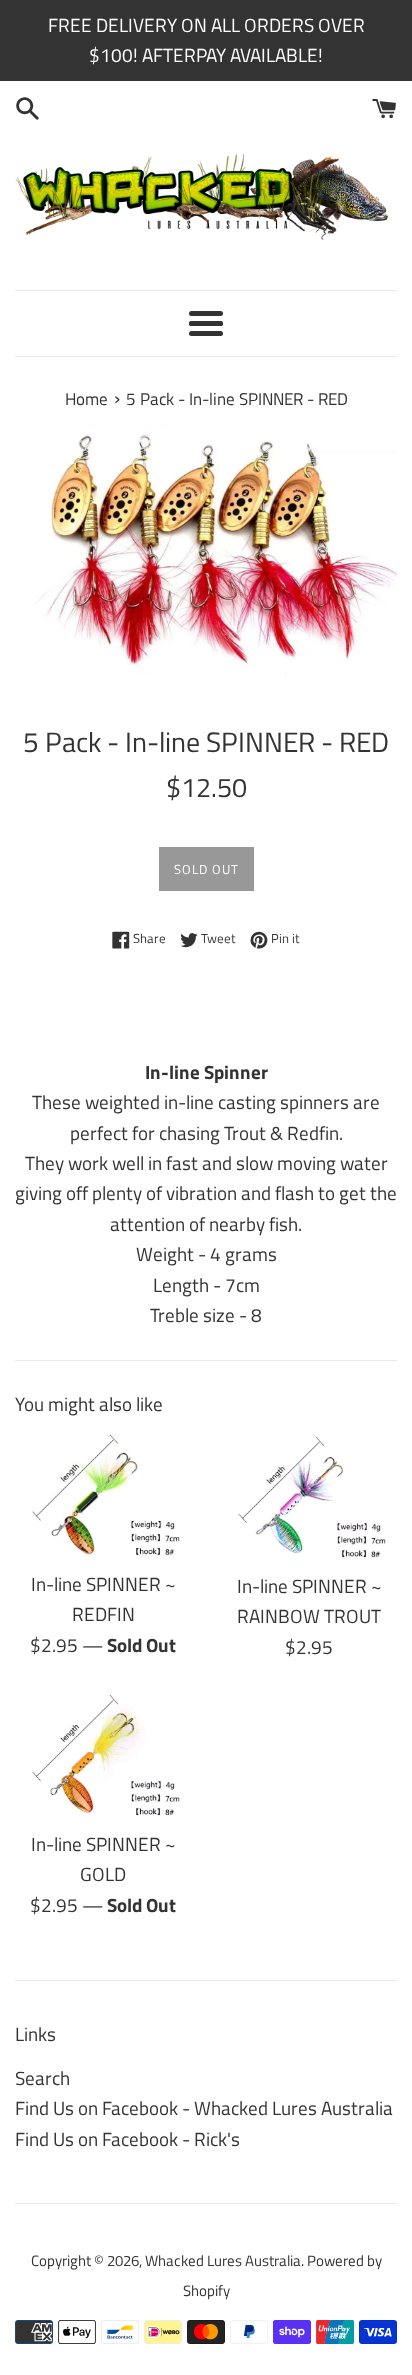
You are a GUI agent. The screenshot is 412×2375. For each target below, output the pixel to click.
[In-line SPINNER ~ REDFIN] (103, 1496)
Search (42, 2077)
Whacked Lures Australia (223, 2260)
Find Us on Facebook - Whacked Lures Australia (204, 2107)
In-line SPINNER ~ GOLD (103, 1858)
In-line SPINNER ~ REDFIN (103, 1598)
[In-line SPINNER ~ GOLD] (103, 1755)
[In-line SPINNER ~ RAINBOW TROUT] (309, 1497)
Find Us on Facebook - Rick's (127, 2138)
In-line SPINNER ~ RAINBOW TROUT (309, 1600)
